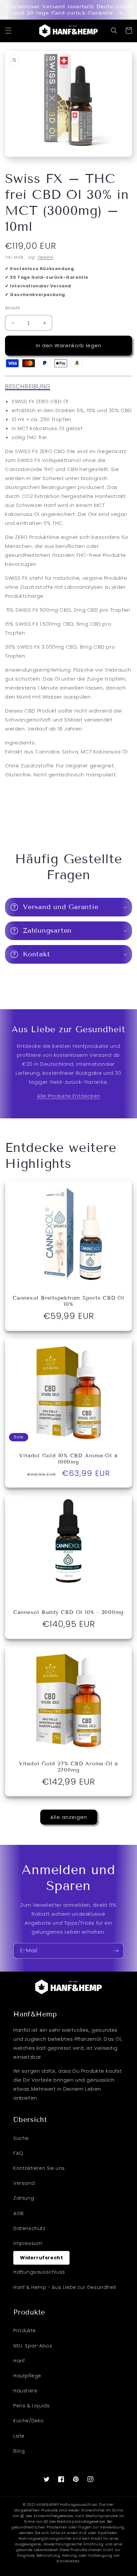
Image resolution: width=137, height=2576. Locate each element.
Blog (19, 2451)
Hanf (19, 2361)
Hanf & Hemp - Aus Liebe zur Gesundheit (65, 2287)
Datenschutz (29, 2228)
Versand (45, 257)
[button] (8, 31)
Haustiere (25, 2391)
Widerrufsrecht (41, 2258)
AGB (19, 2213)
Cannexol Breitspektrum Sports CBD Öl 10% (68, 1301)
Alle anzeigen (69, 1817)
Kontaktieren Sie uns (39, 2168)
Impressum (28, 2243)
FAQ (18, 2153)
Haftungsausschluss (39, 2272)
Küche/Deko (29, 2421)
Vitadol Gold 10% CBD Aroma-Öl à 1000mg (68, 1459)
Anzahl (12, 308)
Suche (21, 2138)
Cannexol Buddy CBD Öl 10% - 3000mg (69, 1612)
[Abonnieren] (116, 1951)
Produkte (25, 2331)
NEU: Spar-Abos (33, 2346)
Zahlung (24, 2198)
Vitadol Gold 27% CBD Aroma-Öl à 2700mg (68, 1767)
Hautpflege (27, 2376)
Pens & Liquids (31, 2406)
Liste (19, 2436)
